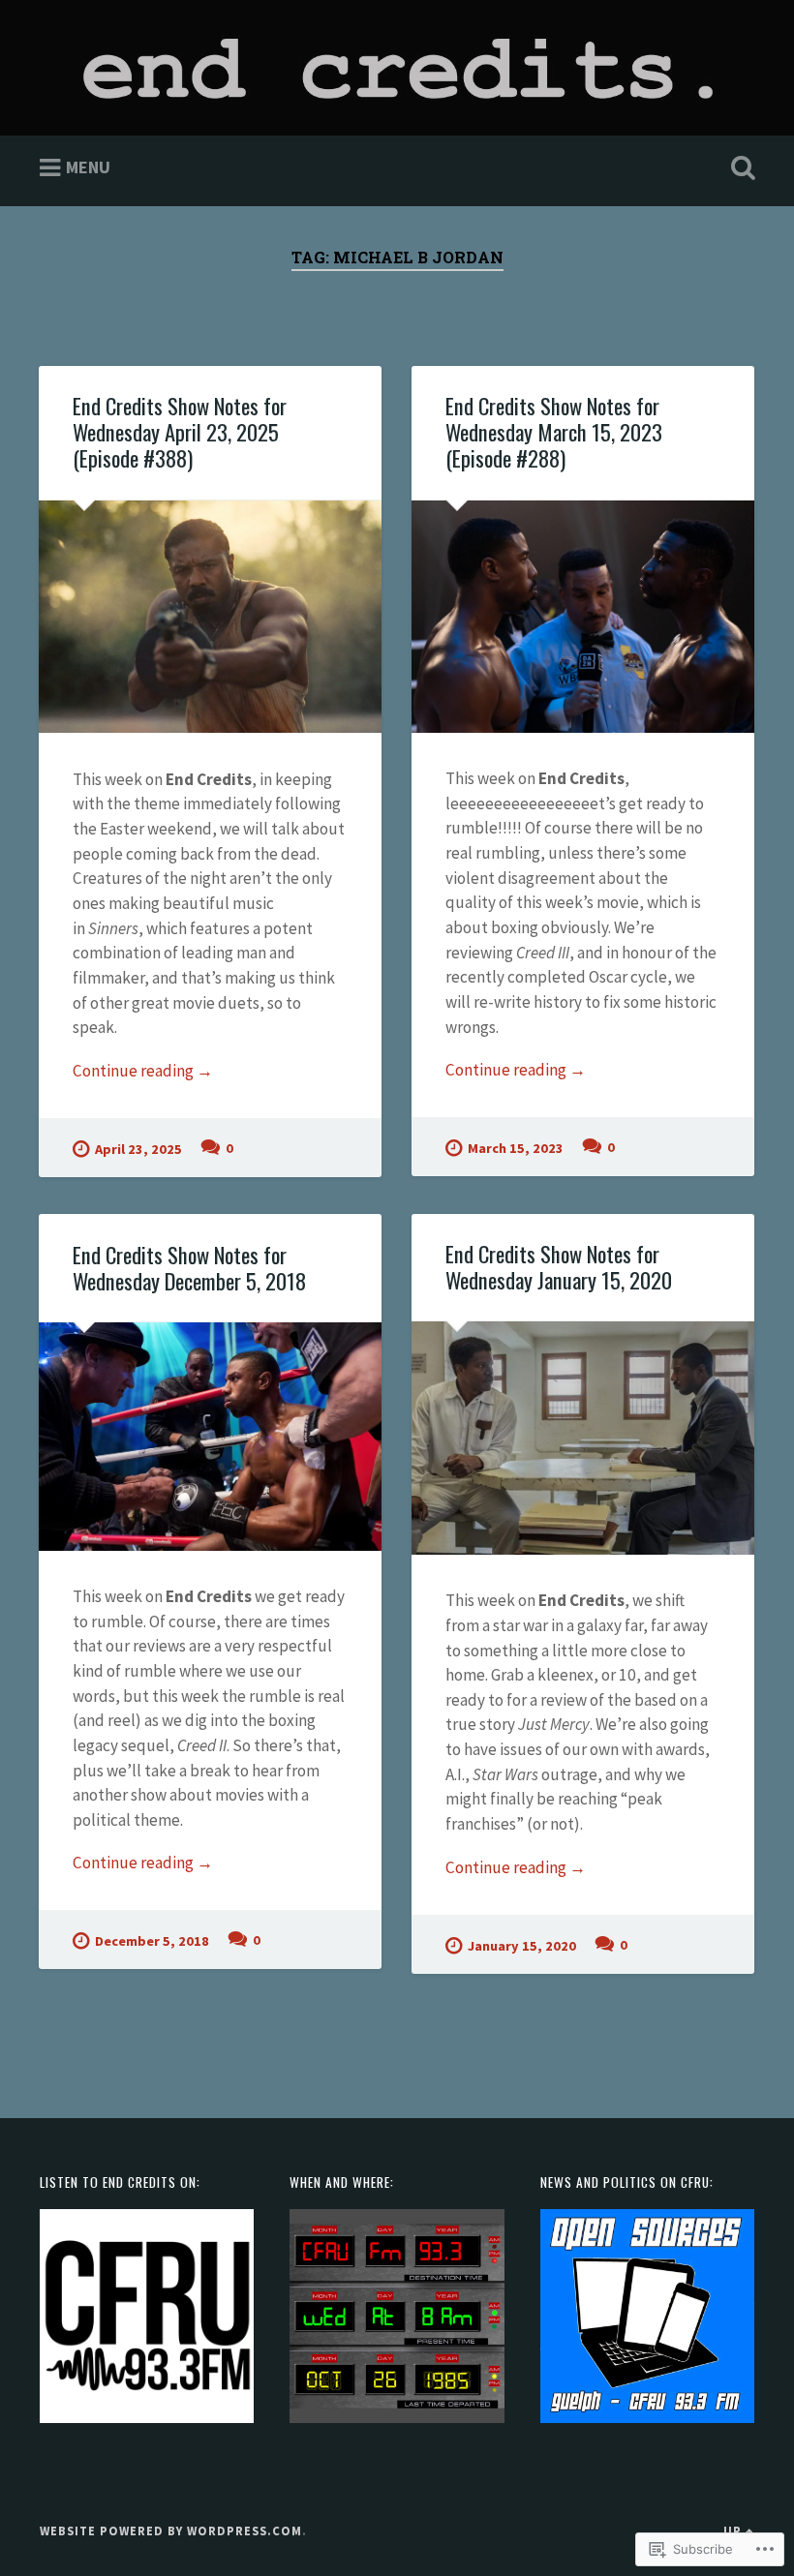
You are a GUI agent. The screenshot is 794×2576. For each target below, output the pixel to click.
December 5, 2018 (152, 1941)
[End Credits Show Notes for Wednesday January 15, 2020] (583, 1438)
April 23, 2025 (138, 1149)
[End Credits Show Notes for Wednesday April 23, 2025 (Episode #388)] (210, 617)
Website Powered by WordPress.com (171, 2531)
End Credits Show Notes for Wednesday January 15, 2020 (559, 1267)
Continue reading (143, 1072)
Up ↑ (739, 2531)
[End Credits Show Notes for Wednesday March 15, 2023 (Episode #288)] (583, 617)
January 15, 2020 (522, 1946)
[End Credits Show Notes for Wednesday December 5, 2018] (210, 1437)
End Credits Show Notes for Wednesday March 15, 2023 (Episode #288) (554, 432)
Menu (88, 167)
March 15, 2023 (516, 1148)
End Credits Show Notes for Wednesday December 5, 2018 (189, 1268)
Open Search (739, 168)
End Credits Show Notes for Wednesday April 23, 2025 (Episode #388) (180, 432)
